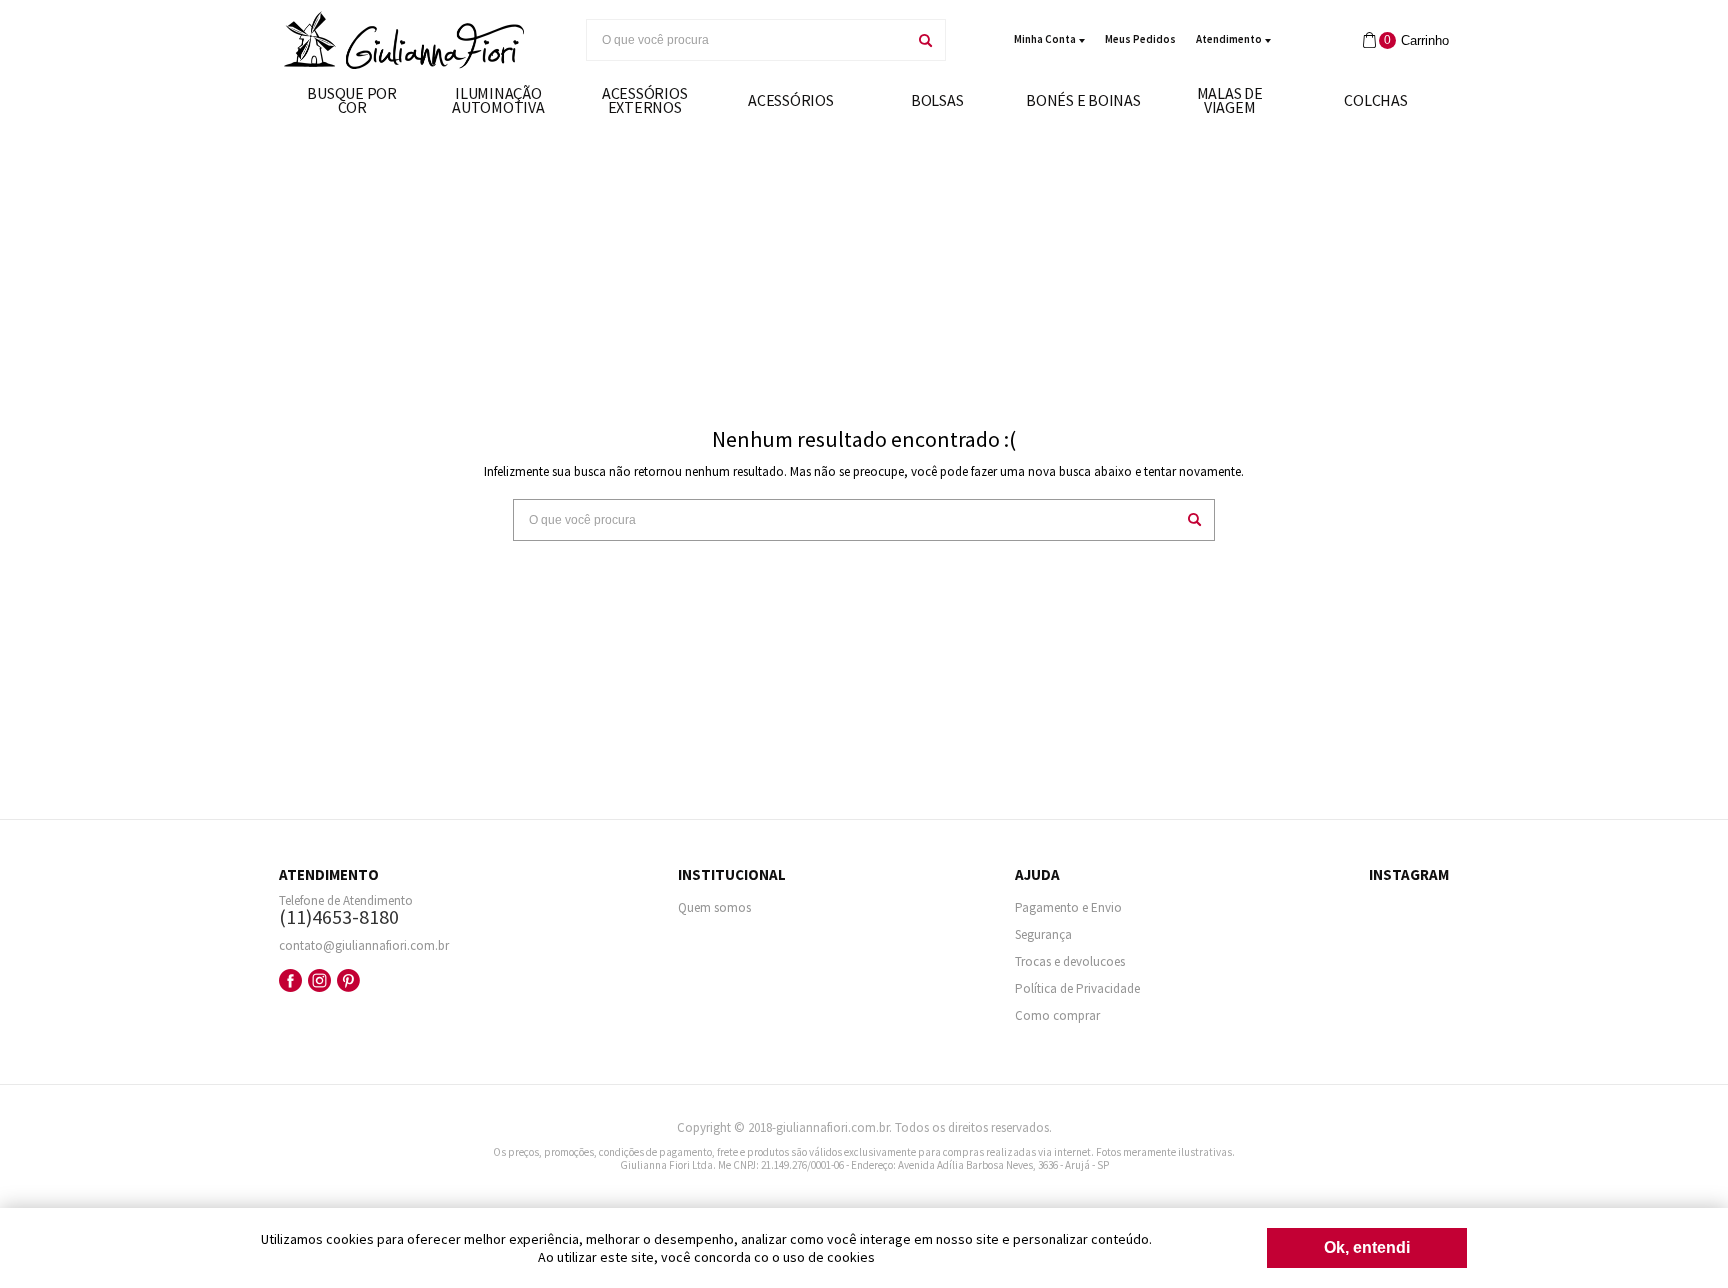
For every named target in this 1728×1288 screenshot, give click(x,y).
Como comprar (1057, 1015)
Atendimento (1229, 39)
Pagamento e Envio (1068, 907)
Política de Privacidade (1077, 988)
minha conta (1045, 39)
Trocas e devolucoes (1070, 961)
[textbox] (746, 40)
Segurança (1043, 934)
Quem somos (714, 907)
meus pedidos (1140, 39)
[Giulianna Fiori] (404, 40)
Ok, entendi (1367, 1247)
